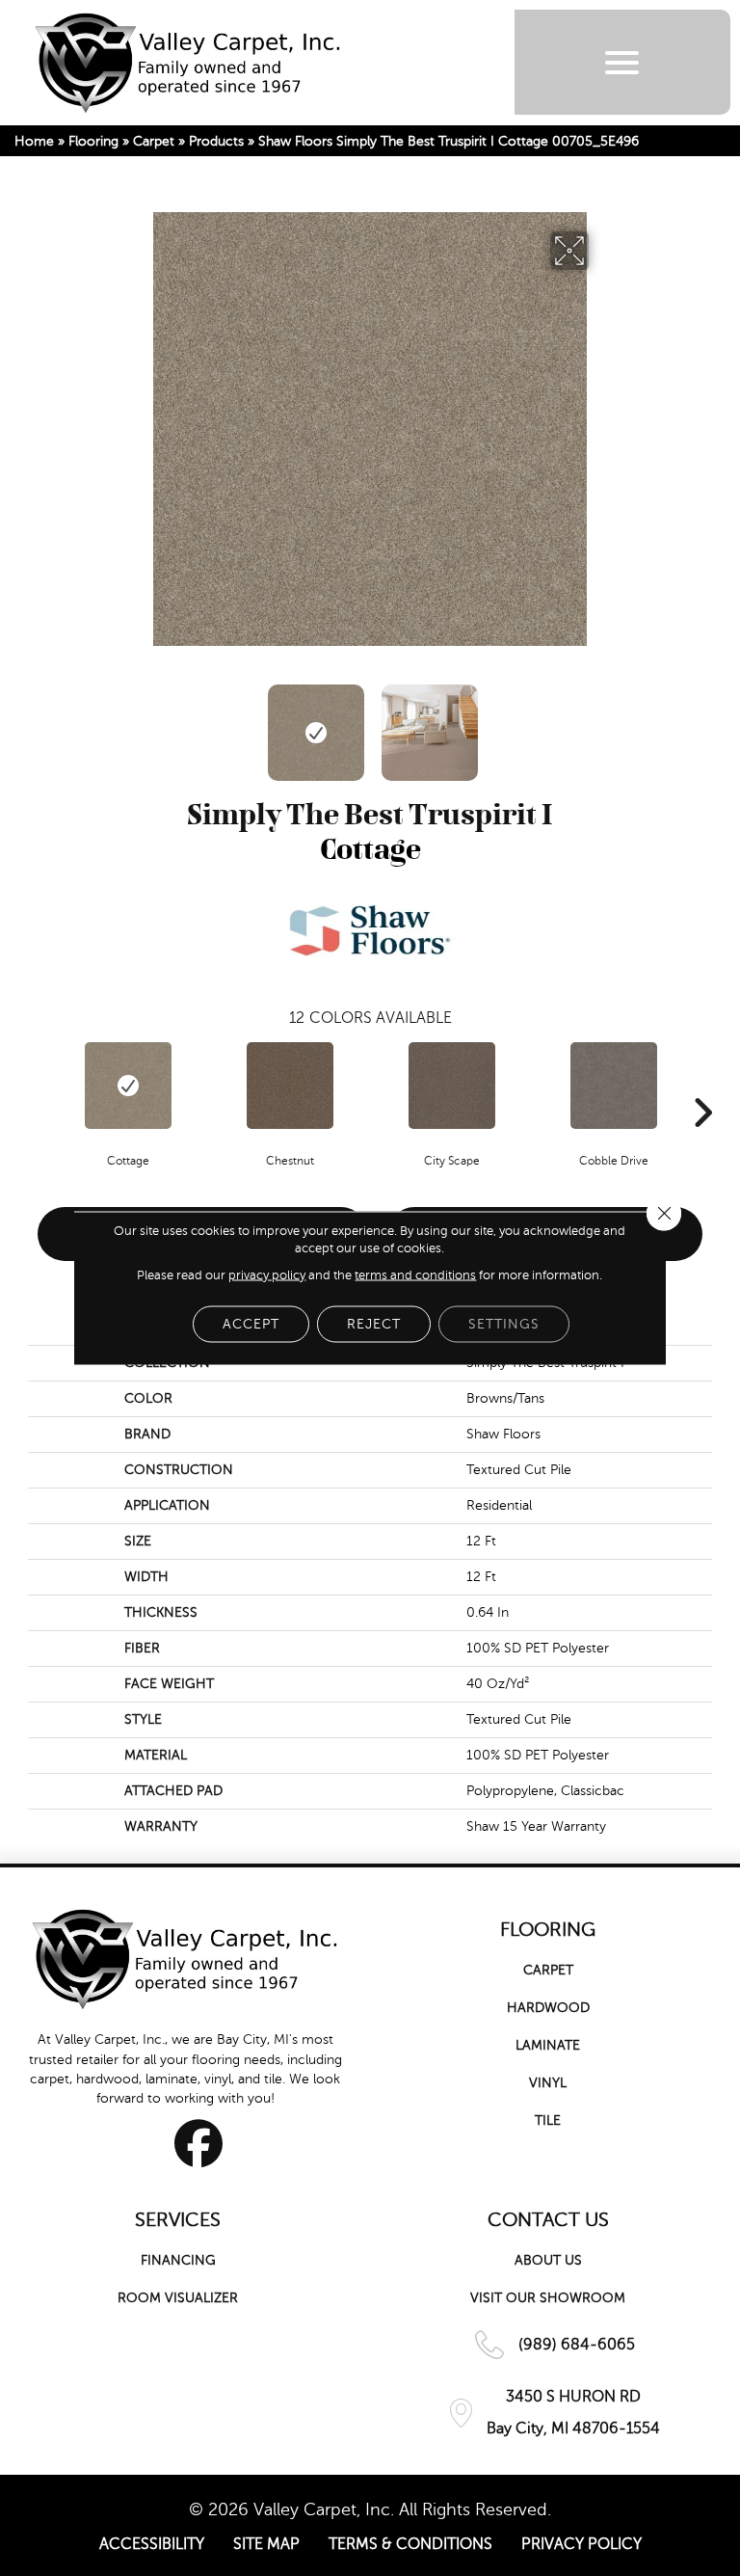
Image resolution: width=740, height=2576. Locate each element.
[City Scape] (452, 1086)
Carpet (154, 141)
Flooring (93, 141)
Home (34, 141)
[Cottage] (128, 1086)
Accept (251, 1324)
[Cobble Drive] (614, 1086)
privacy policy (267, 1275)
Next (601, 723)
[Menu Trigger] (622, 62)
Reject (374, 1324)
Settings (504, 1324)
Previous (139, 723)
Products (216, 141)
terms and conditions (415, 1275)
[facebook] (199, 2143)
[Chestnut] (290, 1086)
